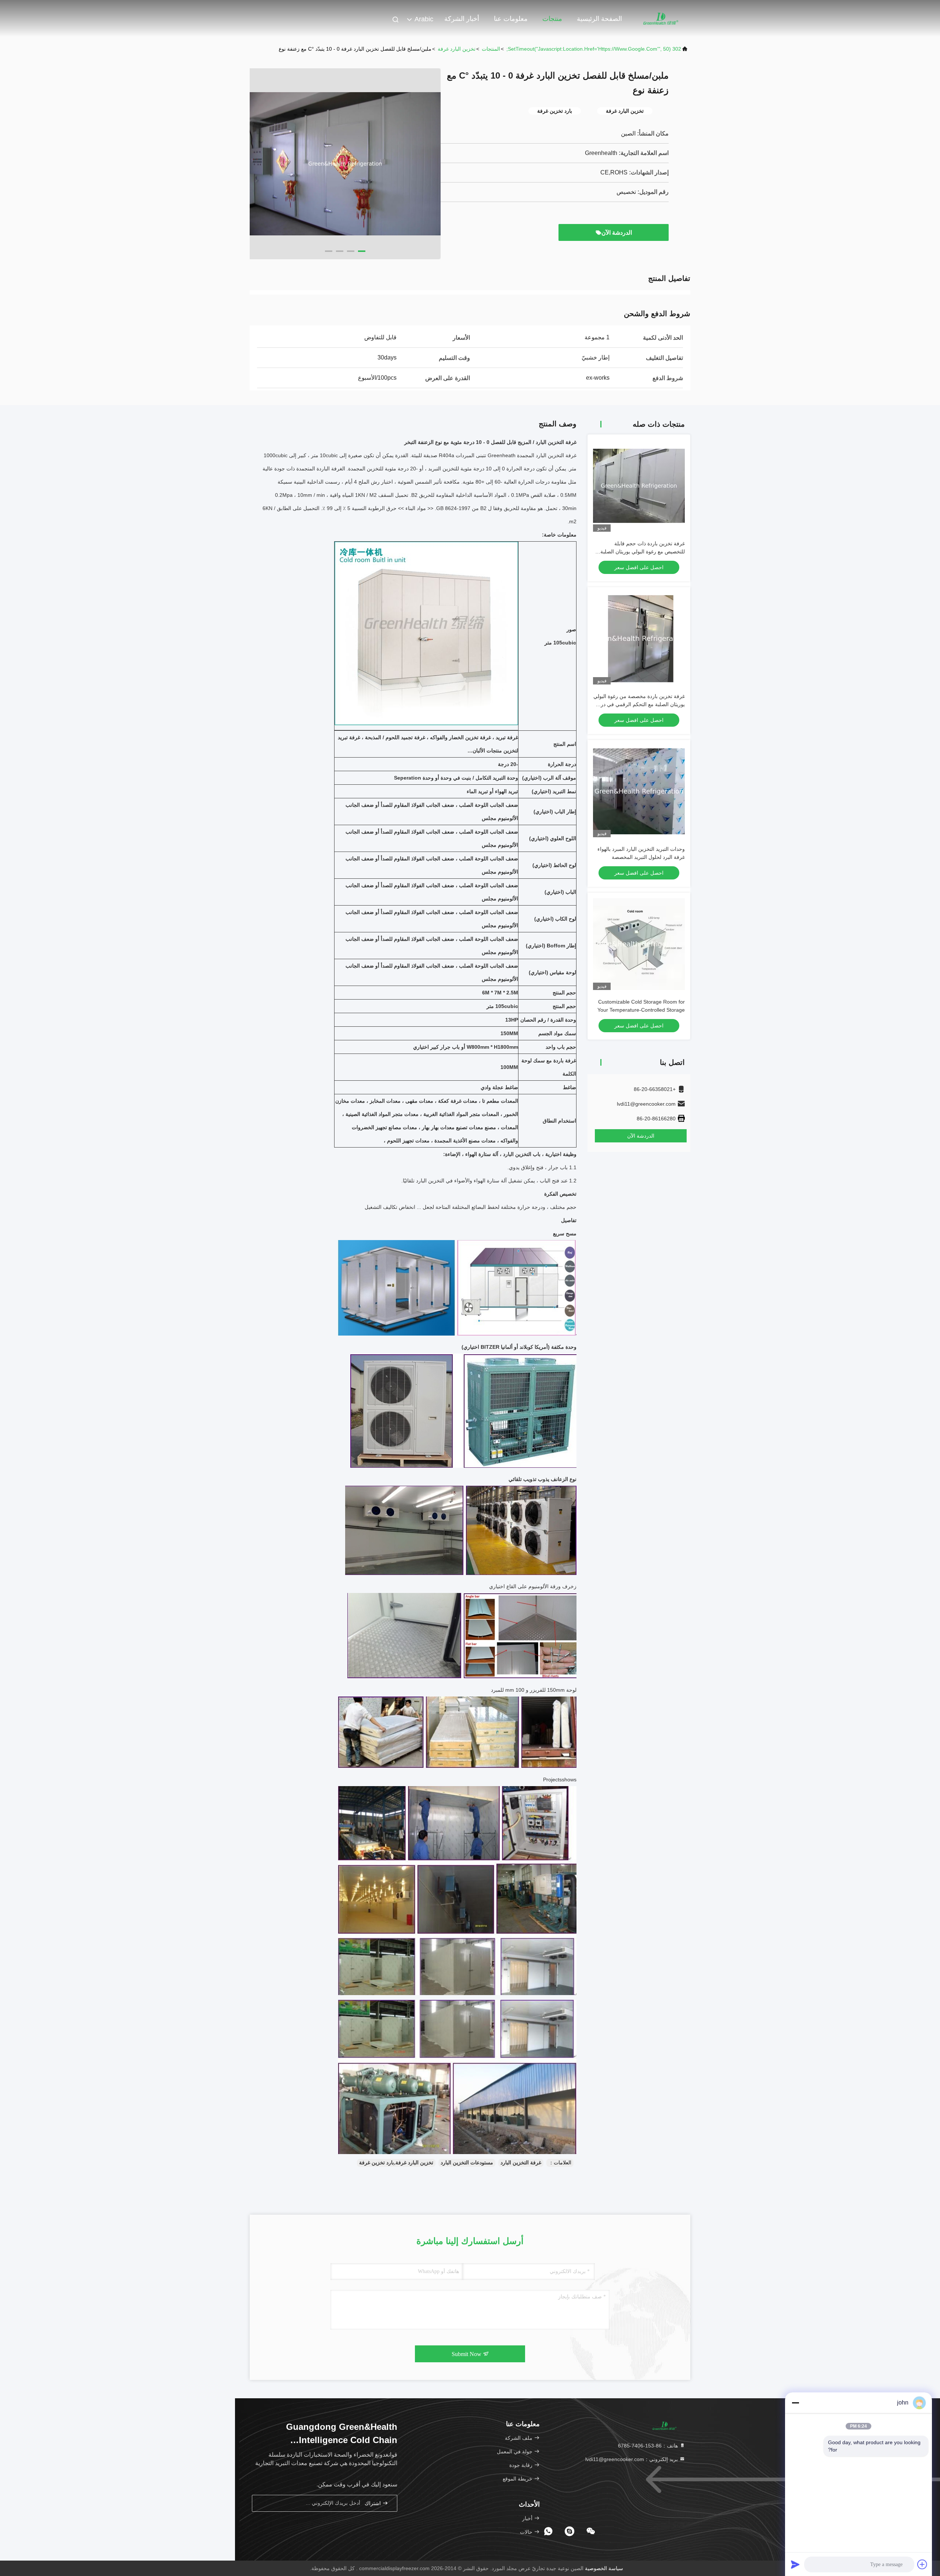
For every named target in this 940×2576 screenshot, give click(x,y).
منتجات (552, 19)
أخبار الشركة (462, 19)
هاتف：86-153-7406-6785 (649, 2446)
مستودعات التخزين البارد (467, 2163)
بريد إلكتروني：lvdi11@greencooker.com (632, 2459)
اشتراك (373, 2503)
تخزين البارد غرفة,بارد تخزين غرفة (396, 2163)
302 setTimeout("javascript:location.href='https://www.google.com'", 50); (594, 49)
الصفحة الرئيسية (599, 19)
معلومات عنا (511, 19)
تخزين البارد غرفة (457, 49)
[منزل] (661, 18)
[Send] (795, 2564)
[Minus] (795, 2403)
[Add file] (922, 2564)
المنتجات (491, 49)
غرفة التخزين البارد (521, 2163)
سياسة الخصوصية (604, 2568)
